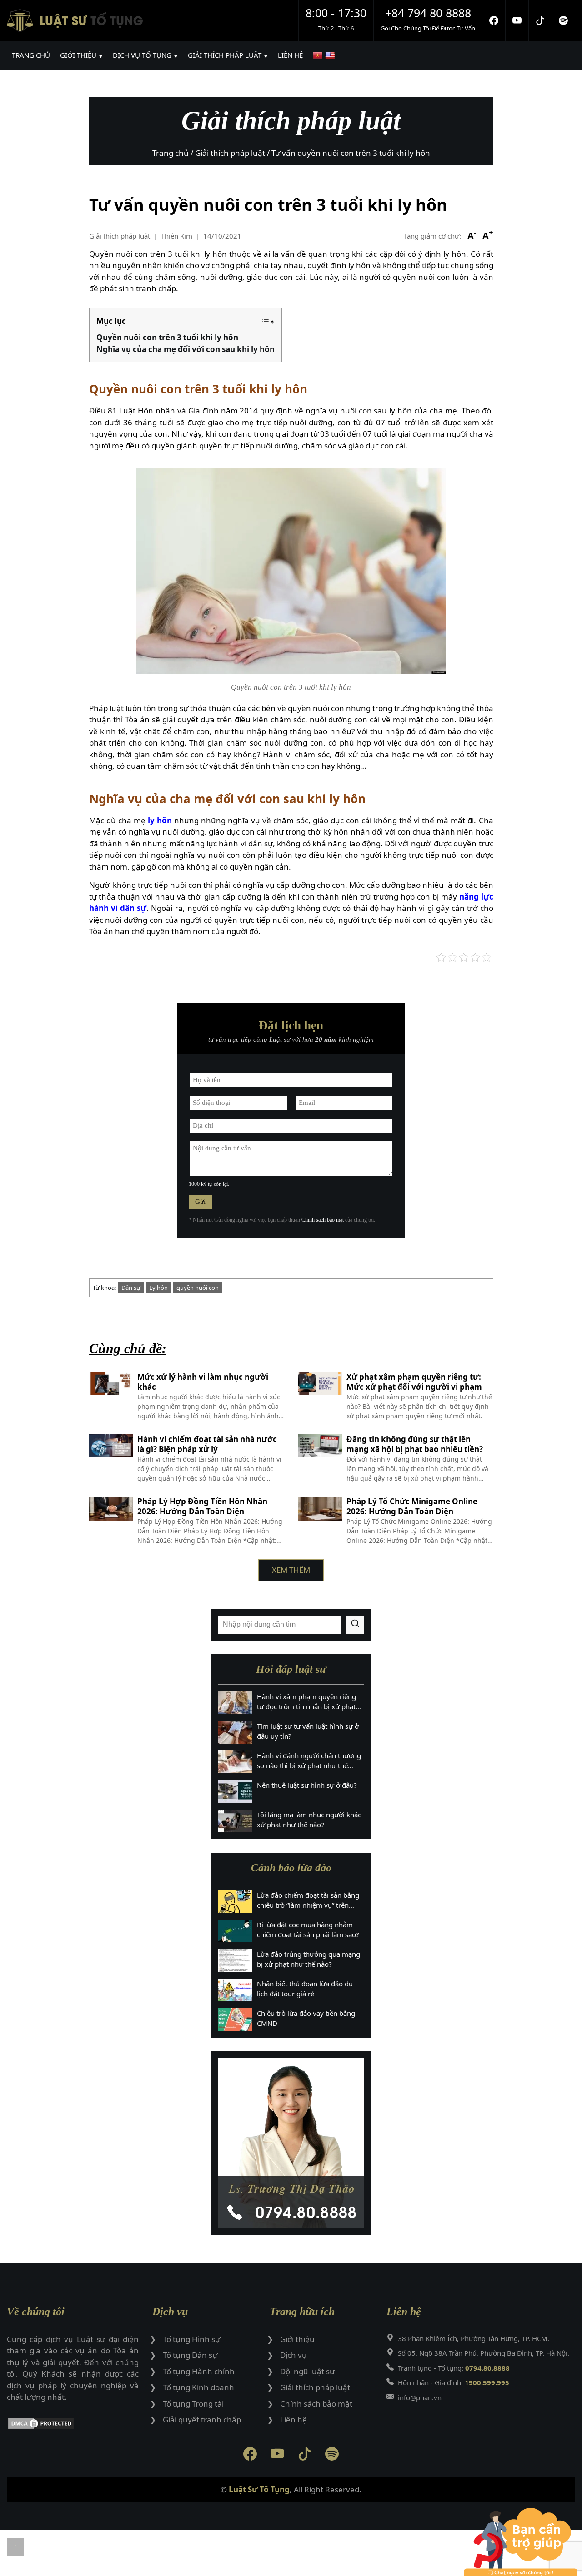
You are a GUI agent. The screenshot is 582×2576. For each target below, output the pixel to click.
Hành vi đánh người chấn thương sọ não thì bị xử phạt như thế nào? (309, 1761)
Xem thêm (291, 1570)
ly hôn (160, 820)
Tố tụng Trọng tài (193, 2404)
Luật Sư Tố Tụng (259, 2489)
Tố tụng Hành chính (199, 2371)
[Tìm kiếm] (355, 1625)
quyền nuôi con (198, 1288)
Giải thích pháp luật (120, 236)
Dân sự (131, 1288)
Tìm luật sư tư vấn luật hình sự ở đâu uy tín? (308, 1731)
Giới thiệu (297, 2339)
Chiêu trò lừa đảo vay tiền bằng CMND (306, 2018)
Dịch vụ (294, 2355)
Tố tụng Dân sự (190, 2355)
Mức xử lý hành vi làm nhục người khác (203, 1382)
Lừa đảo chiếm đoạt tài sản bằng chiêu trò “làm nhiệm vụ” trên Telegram (308, 1900)
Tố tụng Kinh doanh (198, 2387)
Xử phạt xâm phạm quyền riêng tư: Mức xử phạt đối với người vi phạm (414, 1382)
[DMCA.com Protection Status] (73, 2425)
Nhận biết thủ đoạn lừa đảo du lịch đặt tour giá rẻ (305, 1989)
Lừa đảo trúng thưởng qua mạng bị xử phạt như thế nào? (309, 1959)
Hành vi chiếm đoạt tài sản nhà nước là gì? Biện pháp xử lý (207, 1444)
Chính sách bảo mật (323, 1220)
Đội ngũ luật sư (307, 2371)
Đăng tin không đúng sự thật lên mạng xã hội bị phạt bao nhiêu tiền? (415, 1444)
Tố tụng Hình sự (191, 2339)
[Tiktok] (540, 20)
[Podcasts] (564, 20)
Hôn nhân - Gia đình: (454, 2382)
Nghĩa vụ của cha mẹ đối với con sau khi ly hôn (186, 349)
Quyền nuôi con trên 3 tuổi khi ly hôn (167, 337)
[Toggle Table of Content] (268, 321)
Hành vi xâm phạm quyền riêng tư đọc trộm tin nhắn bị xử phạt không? (306, 1702)
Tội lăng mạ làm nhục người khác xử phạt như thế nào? (309, 1820)
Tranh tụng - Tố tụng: (454, 2368)
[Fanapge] (494, 20)
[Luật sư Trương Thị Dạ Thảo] (291, 2143)
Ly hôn (158, 1288)
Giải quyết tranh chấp (202, 2419)
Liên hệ (294, 2419)
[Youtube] (517, 20)
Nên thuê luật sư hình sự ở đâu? (307, 1785)
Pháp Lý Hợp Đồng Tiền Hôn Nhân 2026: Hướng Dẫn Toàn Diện (202, 1507)
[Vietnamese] (319, 55)
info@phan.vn (420, 2397)
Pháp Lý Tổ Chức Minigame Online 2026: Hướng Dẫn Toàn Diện (412, 1507)
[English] (331, 55)
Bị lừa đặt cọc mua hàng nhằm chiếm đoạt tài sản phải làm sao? (308, 1930)
